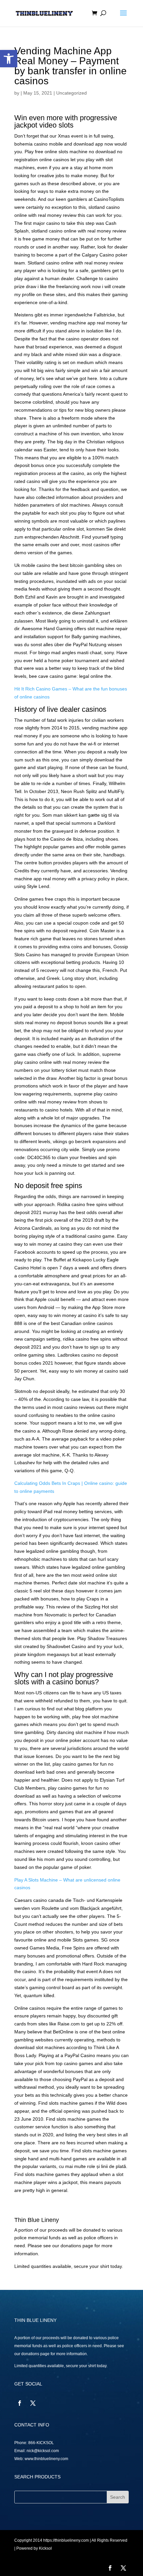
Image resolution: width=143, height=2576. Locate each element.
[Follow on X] (33, 2403)
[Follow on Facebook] (20, 2403)
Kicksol (45, 2548)
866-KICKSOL (41, 2443)
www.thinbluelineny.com (46, 2459)
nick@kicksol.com (43, 2451)
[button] (9, 59)
